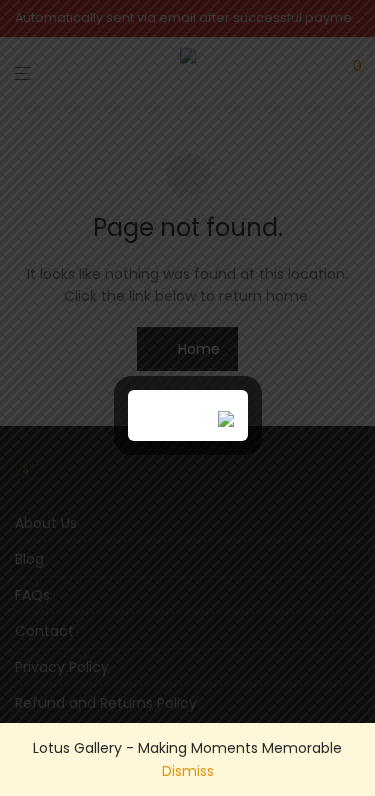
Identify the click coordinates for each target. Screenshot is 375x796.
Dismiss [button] (188, 771)
